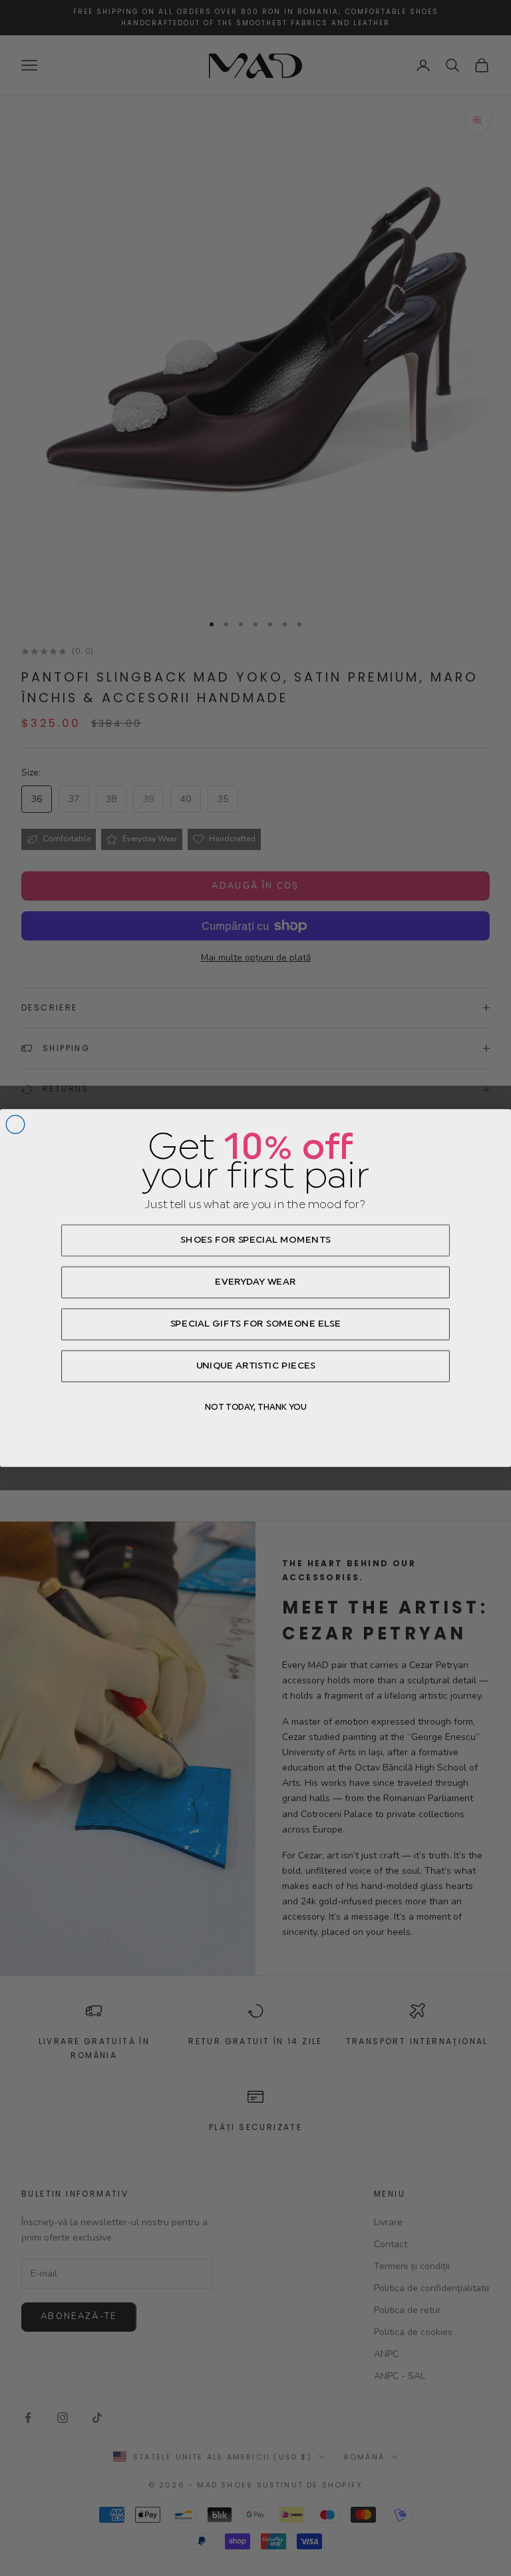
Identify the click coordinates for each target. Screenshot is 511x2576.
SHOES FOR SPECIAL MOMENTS (255, 1240)
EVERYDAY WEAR (255, 1282)
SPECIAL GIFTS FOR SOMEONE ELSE (256, 1324)
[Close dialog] (15, 1124)
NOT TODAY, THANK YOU (256, 1407)
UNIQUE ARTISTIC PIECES (256, 1366)
